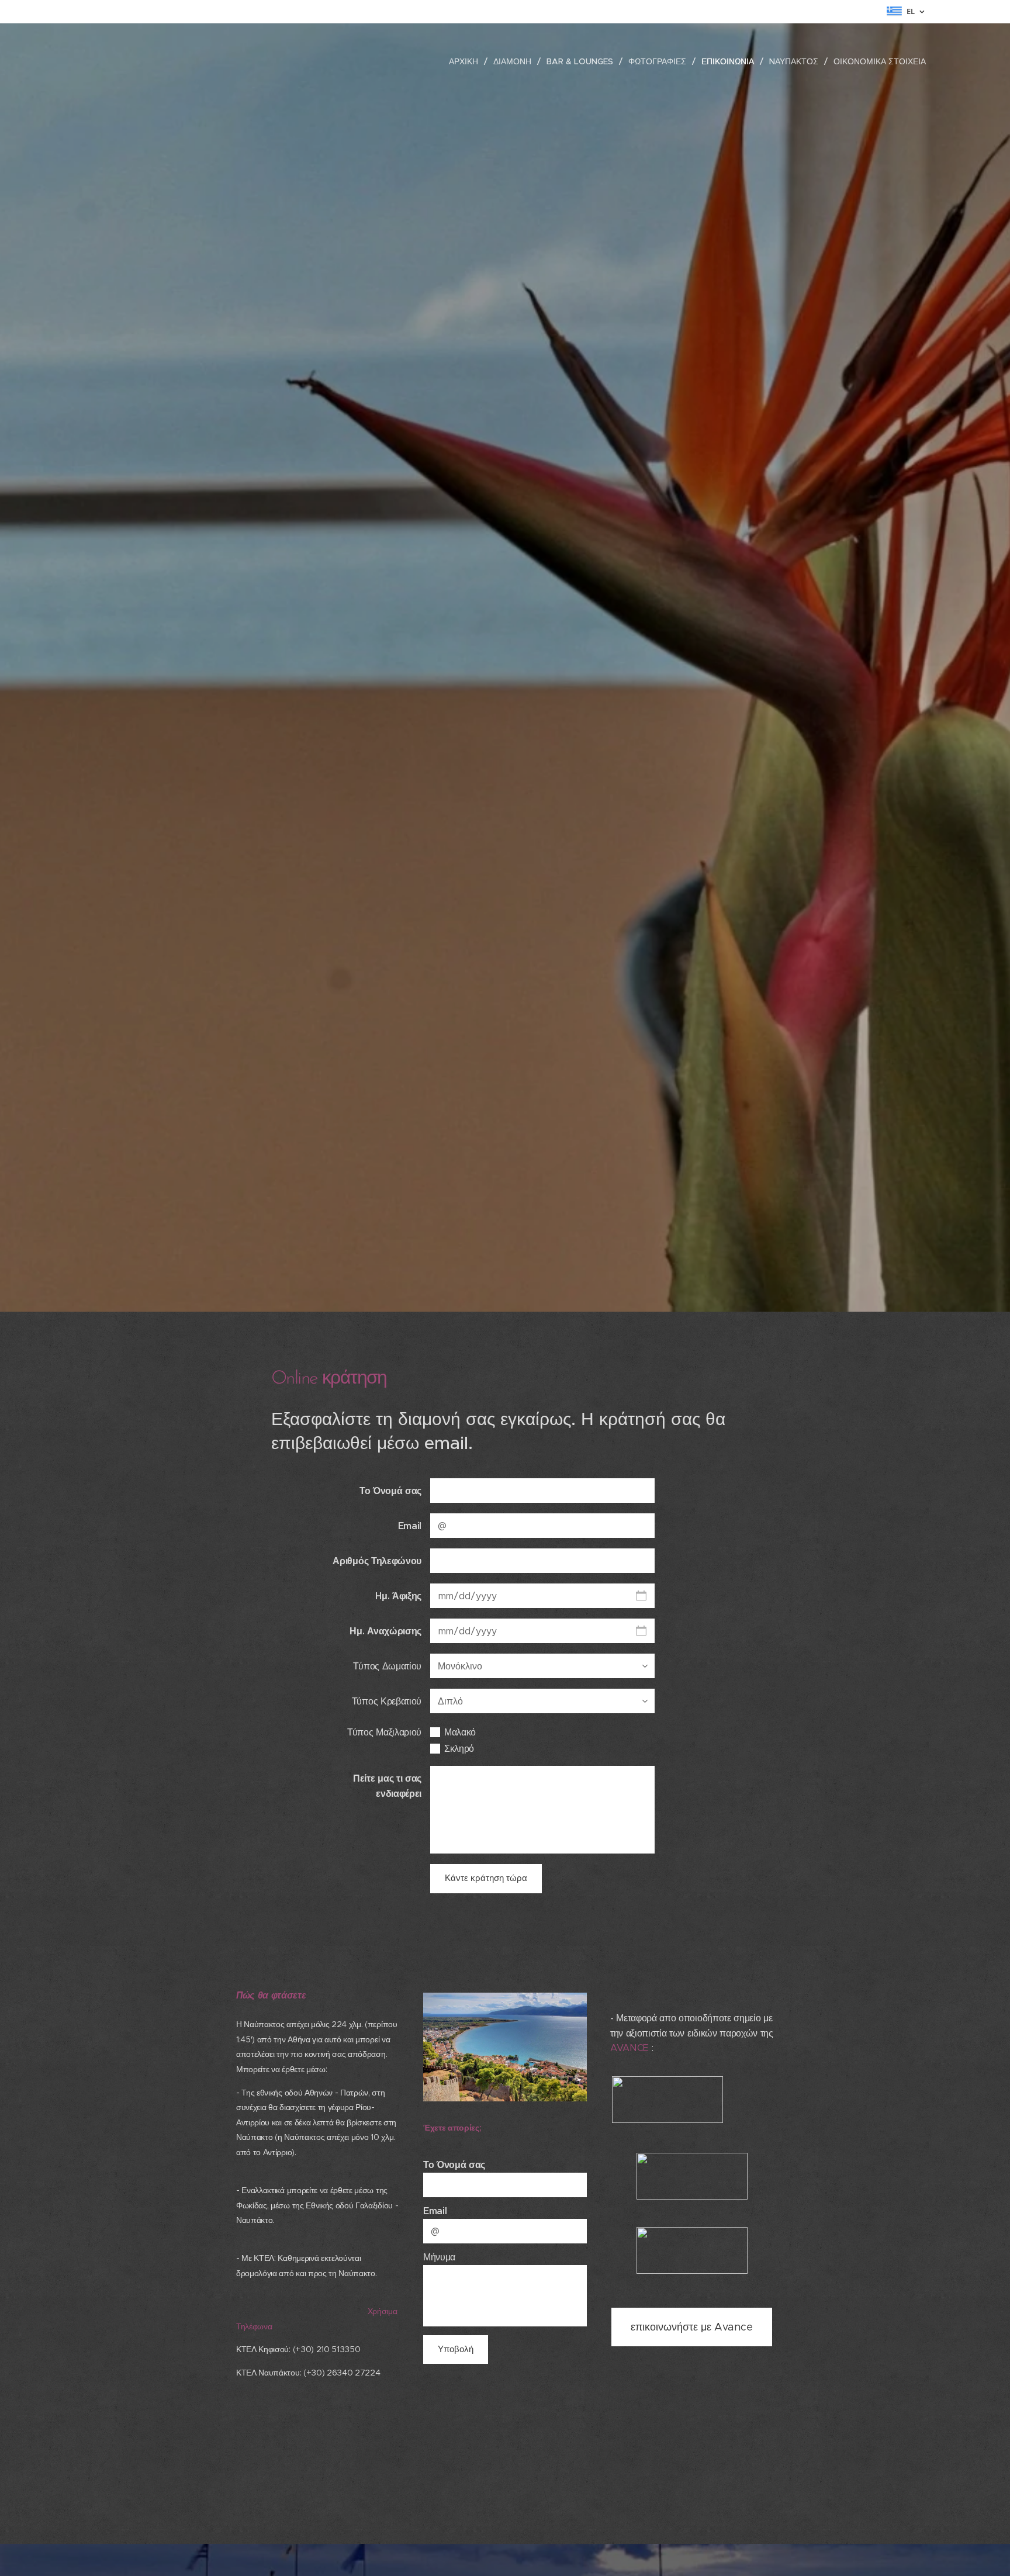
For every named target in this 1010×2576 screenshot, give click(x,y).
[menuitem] (467, 61)
